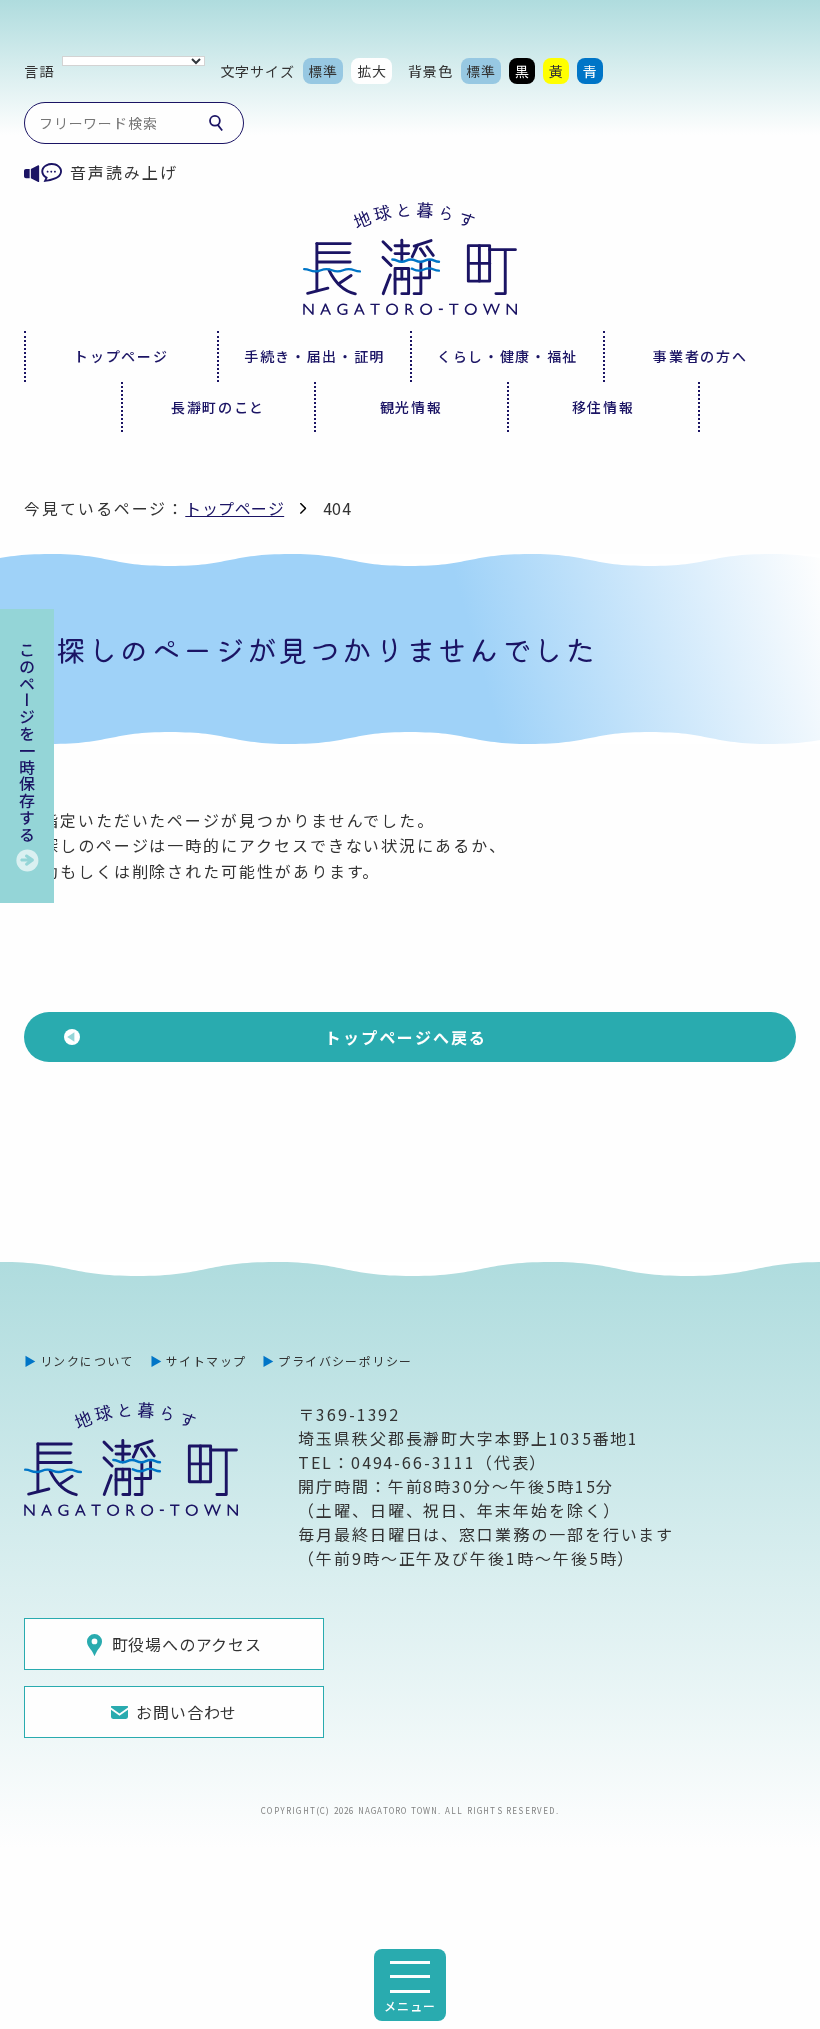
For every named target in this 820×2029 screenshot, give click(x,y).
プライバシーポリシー (345, 1360)
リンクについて (87, 1360)
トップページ (121, 356)
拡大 (372, 71)
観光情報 (411, 407)
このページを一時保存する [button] (27, 742)
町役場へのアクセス (187, 1644)
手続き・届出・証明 (314, 356)
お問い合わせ (186, 1712)
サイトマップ (206, 1360)
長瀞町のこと (218, 407)
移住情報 (603, 407)
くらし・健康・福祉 (507, 356)
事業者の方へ (700, 356)
